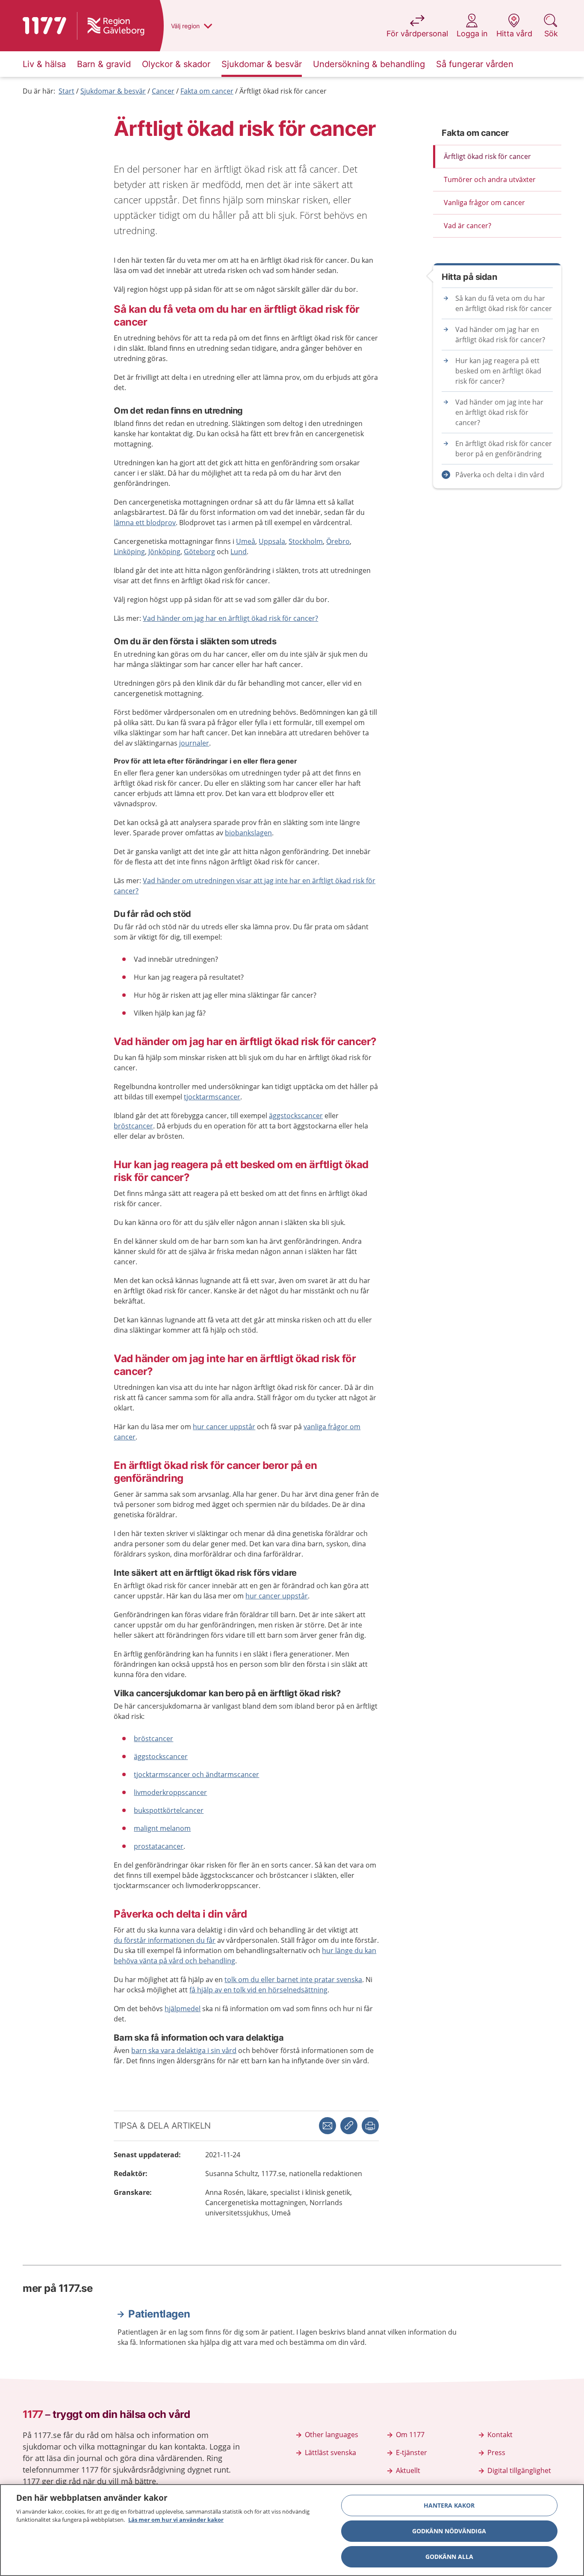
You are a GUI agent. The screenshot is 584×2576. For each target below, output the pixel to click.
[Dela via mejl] (327, 2126)
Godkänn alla (449, 2557)
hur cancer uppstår (224, 1427)
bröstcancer (133, 1126)
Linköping (129, 552)
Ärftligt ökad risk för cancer (283, 91)
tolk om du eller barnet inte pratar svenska (293, 1980)
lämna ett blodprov (145, 523)
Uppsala (272, 541)
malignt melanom (162, 1828)
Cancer (163, 91)
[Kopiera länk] (349, 2126)
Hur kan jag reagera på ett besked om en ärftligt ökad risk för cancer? (498, 371)
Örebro (338, 541)
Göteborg (199, 552)
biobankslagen (248, 833)
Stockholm (306, 541)
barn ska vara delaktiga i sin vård (184, 2050)
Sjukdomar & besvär (113, 91)
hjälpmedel (183, 2009)
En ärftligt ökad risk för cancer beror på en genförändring (504, 449)
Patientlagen (159, 2314)
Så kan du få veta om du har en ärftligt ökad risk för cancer (504, 303)
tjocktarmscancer (212, 1097)
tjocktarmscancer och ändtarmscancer (196, 1774)
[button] (370, 2126)
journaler (194, 743)
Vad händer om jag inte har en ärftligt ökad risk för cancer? (499, 412)
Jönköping (164, 552)
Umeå (246, 541)
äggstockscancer (296, 1116)
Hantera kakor (449, 2505)
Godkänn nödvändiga (449, 2531)
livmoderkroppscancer (170, 1792)
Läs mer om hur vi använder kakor (176, 2520)
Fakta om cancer (207, 91)
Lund (239, 552)
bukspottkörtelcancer (169, 1810)
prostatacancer (159, 1846)
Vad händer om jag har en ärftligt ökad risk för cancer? (230, 618)
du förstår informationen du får (165, 1940)
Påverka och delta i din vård (500, 475)
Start (66, 91)
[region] (292, 2530)
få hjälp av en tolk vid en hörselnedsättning (258, 1990)
